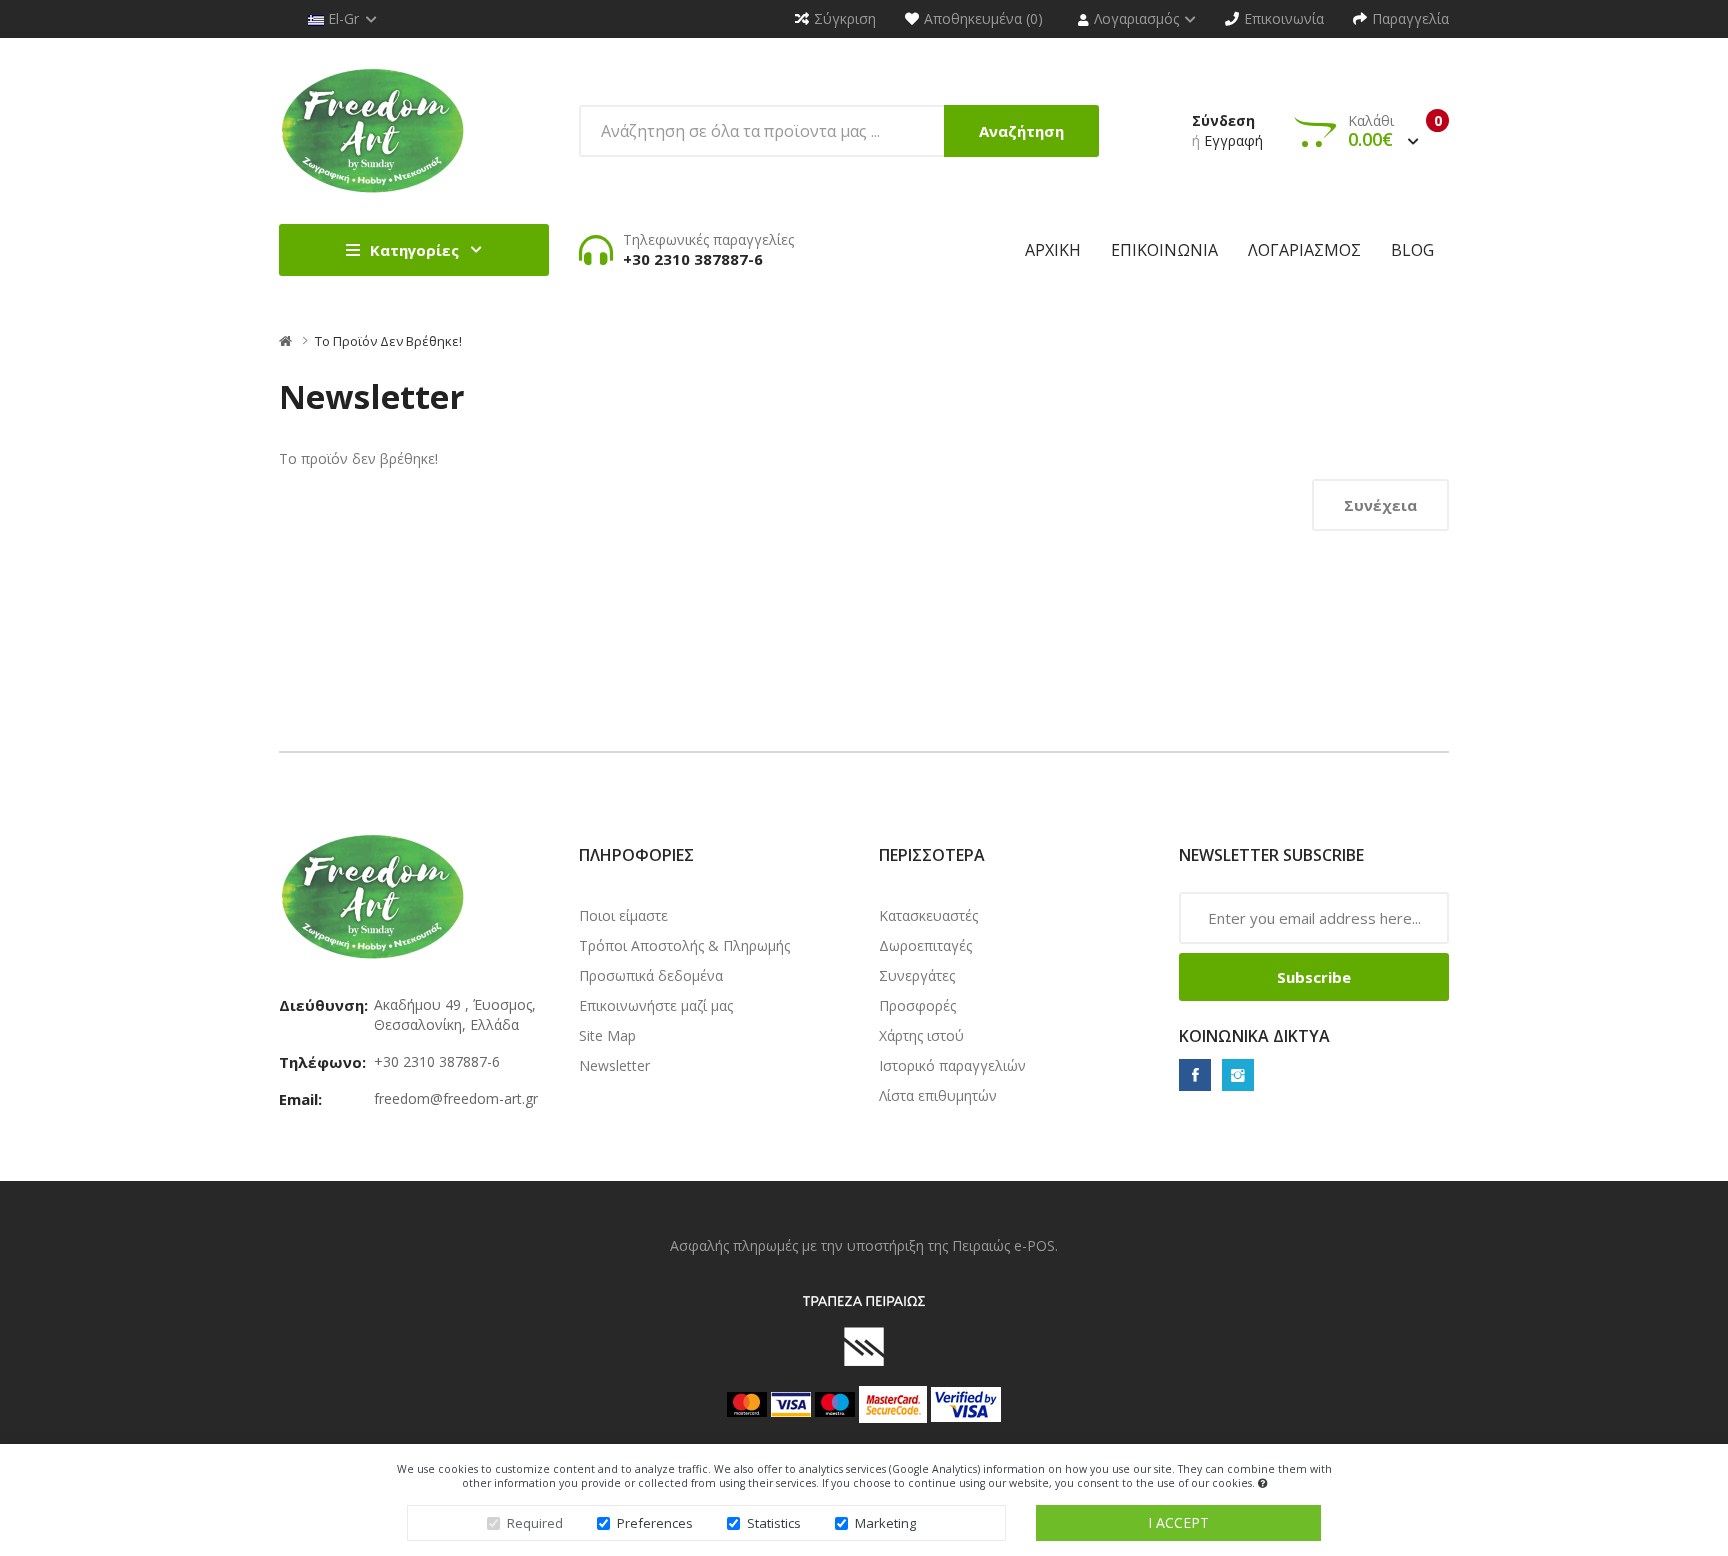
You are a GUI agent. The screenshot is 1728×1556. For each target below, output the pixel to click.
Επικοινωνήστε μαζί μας (656, 1005)
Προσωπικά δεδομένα (651, 975)
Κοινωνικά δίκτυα (1254, 1036)
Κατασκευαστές (928, 915)
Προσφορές (917, 1005)
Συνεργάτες (917, 975)
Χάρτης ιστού (921, 1035)
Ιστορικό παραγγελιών (952, 1065)
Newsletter (614, 1065)
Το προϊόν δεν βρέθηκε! (388, 341)
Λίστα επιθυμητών (938, 1095)
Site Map (607, 1035)
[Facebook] (1195, 1075)
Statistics (774, 1523)
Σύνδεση (1223, 120)
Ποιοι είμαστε (623, 915)
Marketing (885, 1523)
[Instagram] (1238, 1075)
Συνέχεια (1380, 505)
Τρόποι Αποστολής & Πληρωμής (684, 945)
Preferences (655, 1523)
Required (535, 1523)
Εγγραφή (1233, 140)
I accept (1178, 1522)
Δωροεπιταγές (925, 945)
